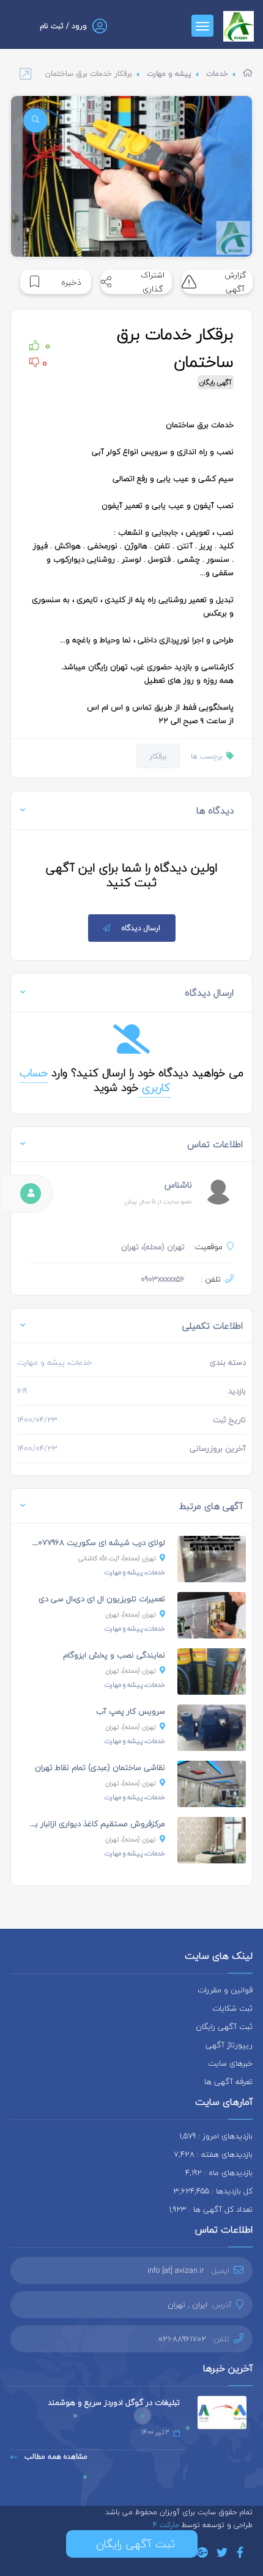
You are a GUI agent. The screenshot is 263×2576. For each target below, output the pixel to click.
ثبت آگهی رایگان (224, 2027)
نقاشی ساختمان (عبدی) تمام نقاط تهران (100, 1767)
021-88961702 (182, 2339)
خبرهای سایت (230, 2063)
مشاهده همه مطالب (55, 2457)
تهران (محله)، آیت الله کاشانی (117, 1558)
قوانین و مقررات (225, 1990)
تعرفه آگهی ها (228, 2082)
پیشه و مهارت (169, 74)
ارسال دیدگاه (141, 928)
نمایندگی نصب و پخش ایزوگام (114, 1655)
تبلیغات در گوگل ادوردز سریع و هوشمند (114, 2402)
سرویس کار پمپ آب (131, 1711)
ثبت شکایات (232, 2008)
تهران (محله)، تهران (131, 1614)
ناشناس (178, 1185)
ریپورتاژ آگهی (229, 2045)
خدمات (217, 74)
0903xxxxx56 (163, 1279)
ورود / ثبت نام (63, 26)
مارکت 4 (167, 2525)
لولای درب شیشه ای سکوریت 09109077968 (93, 1543)
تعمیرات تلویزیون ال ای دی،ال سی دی (102, 1599)
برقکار (158, 756)
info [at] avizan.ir (176, 2270)
